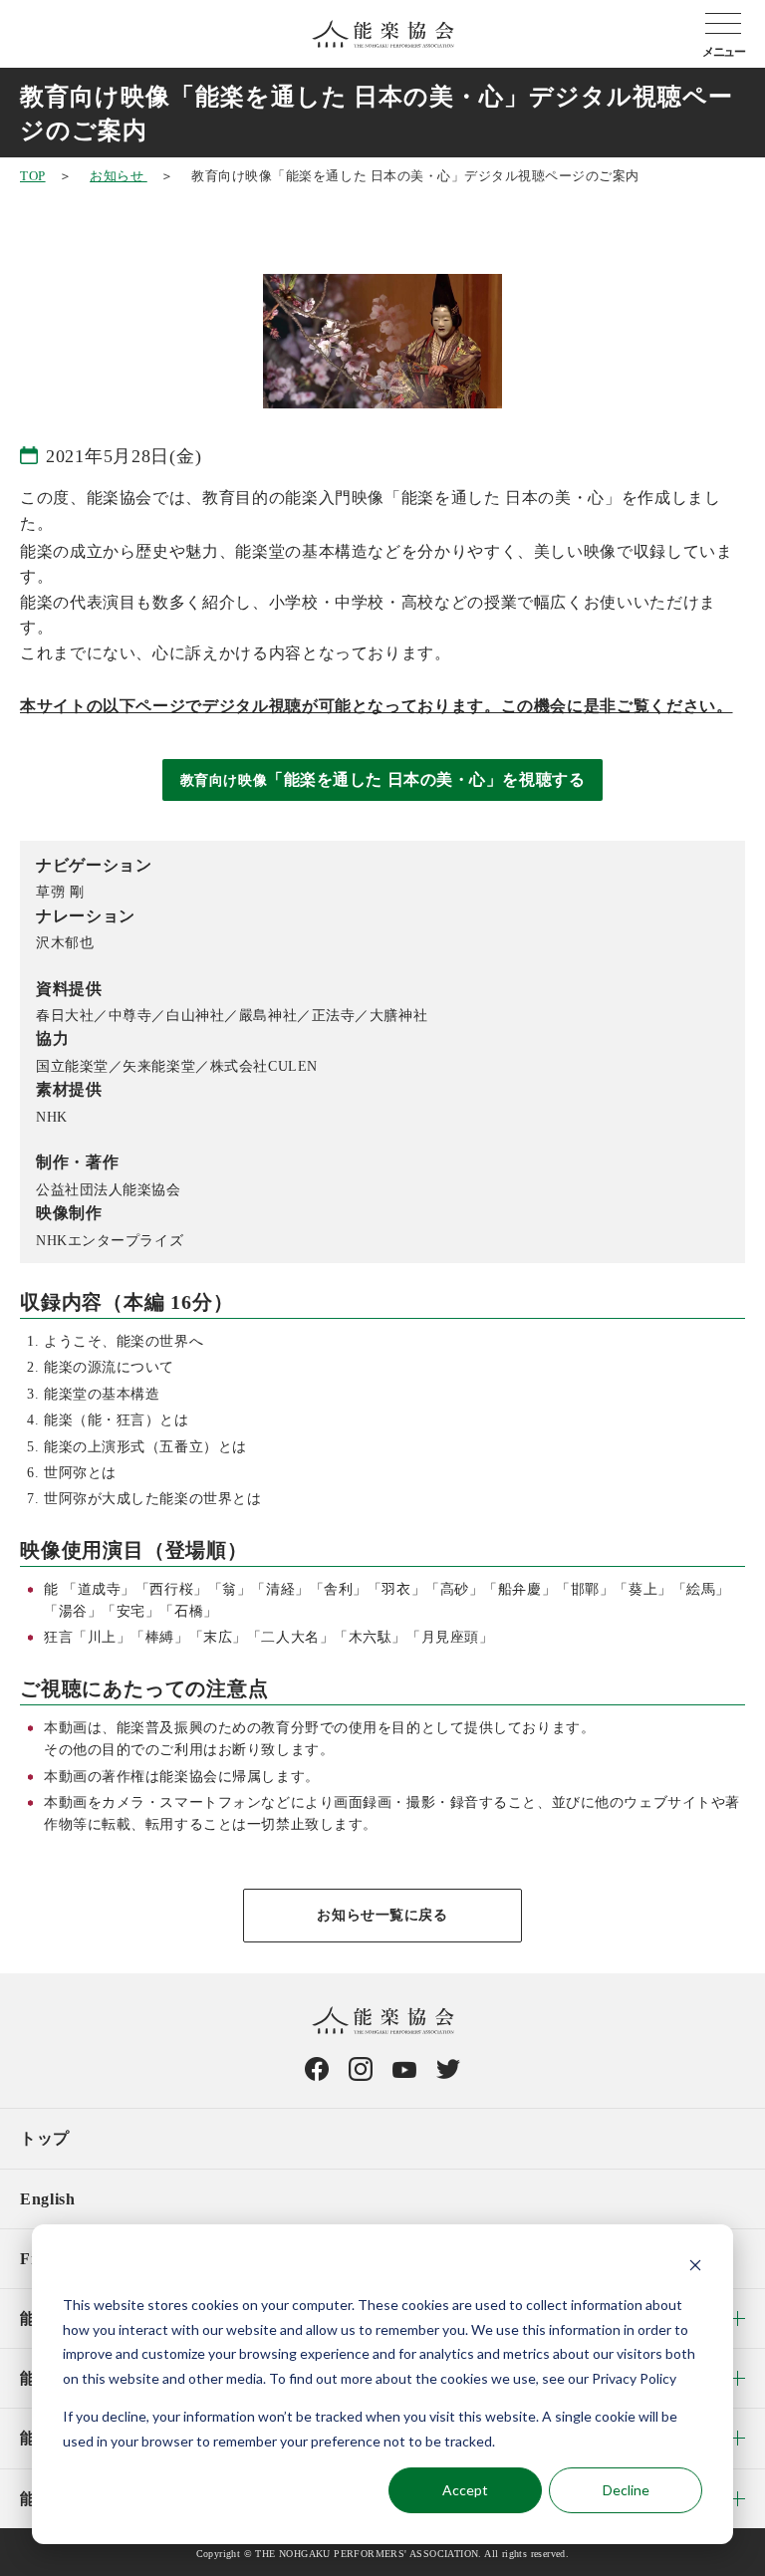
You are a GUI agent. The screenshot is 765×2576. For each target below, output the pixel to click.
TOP (33, 176)
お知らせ (119, 176)
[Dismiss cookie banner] (695, 2268)
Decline (626, 2490)
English (47, 2199)
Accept (465, 2490)
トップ (45, 2138)
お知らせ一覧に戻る (382, 1915)
